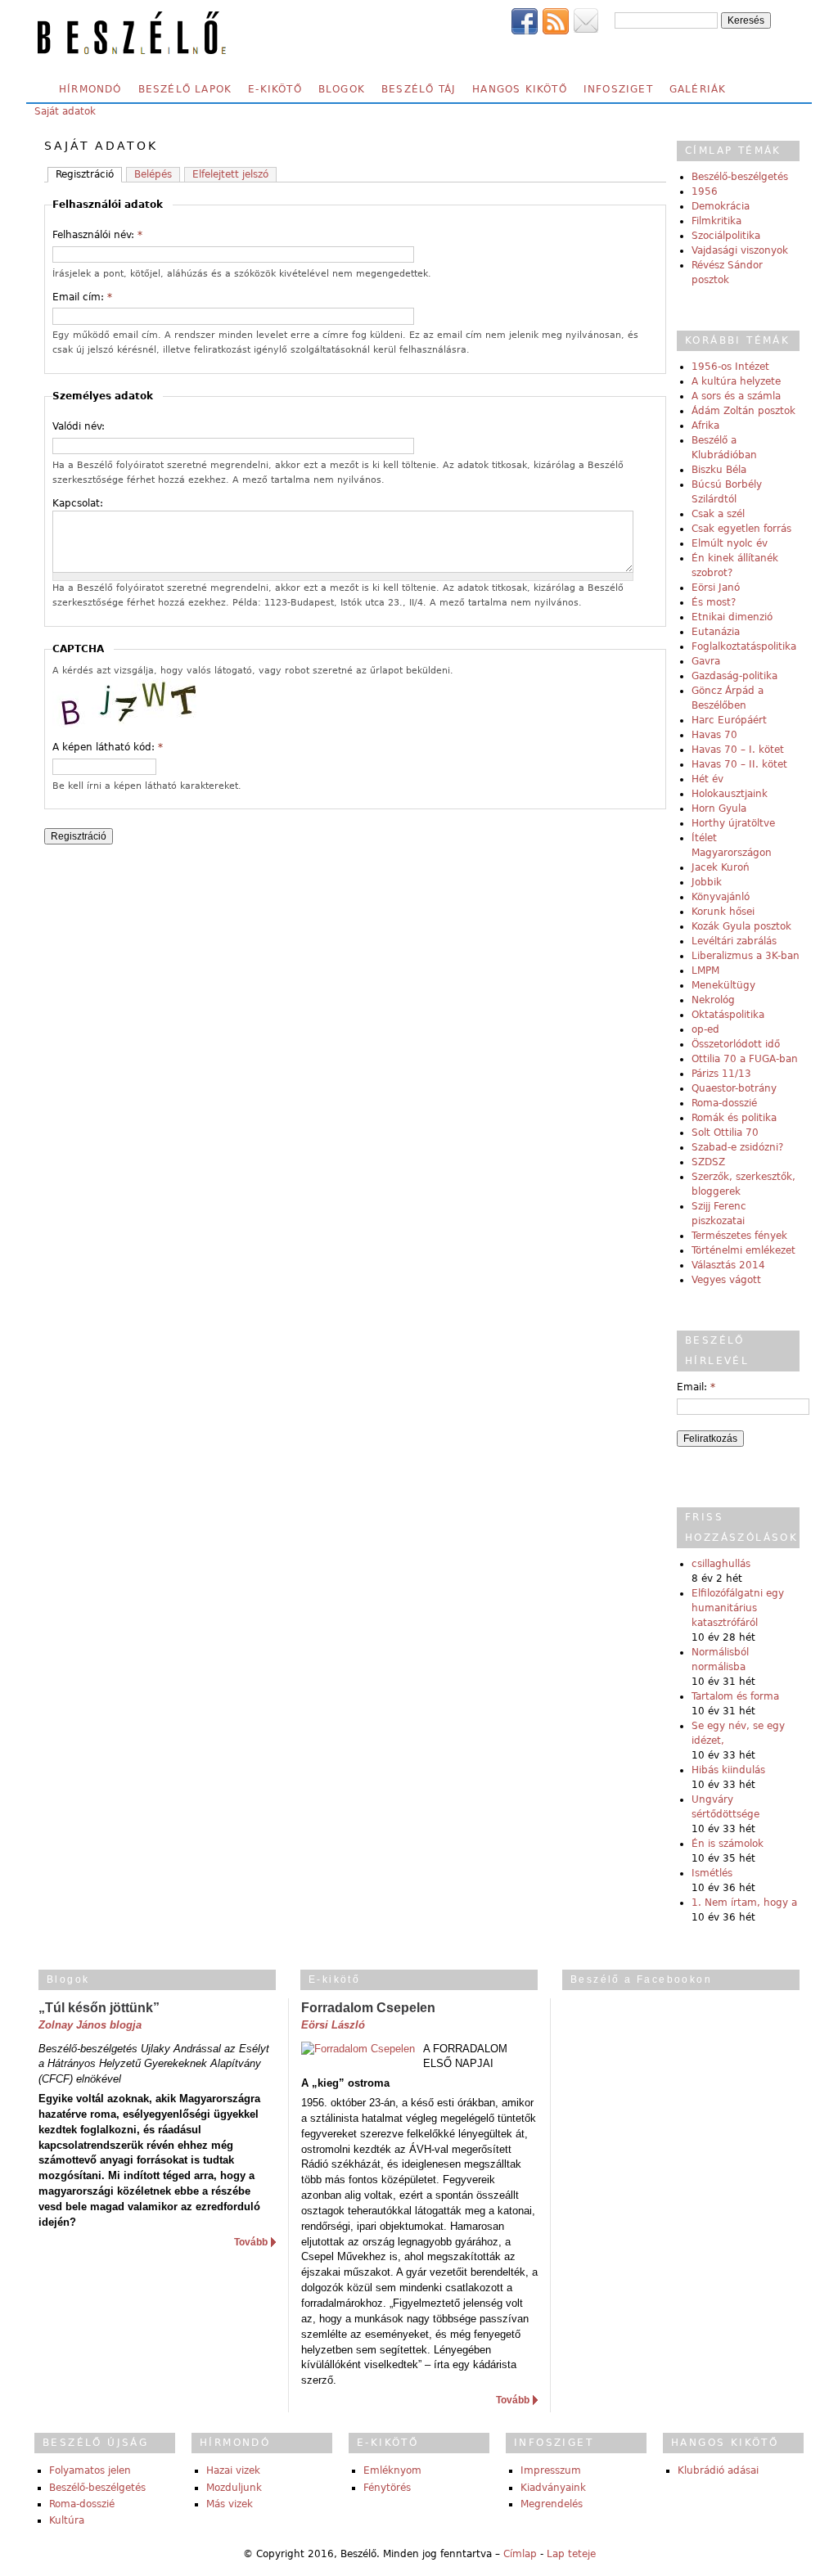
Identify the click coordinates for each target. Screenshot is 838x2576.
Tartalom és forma (735, 1696)
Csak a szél (718, 514)
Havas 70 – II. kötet (739, 764)
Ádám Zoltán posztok (743, 411)
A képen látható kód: (108, 747)
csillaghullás (721, 1564)
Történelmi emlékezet (743, 1250)
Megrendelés (552, 2504)
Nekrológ (713, 1000)
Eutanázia (716, 632)
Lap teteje (571, 2554)
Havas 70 (714, 735)
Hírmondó (90, 89)
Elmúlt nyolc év (730, 543)
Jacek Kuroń (721, 867)
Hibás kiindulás (728, 1770)
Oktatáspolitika (728, 1015)
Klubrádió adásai (718, 2470)
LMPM (705, 971)
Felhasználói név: (97, 235)
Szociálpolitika (726, 236)
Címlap (520, 2554)
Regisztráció (85, 174)
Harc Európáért (729, 720)
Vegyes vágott (726, 1280)
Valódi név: (79, 426)
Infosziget (618, 89)
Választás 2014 (728, 1265)
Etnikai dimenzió (732, 617)
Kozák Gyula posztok (741, 926)
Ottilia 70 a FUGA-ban (745, 1059)
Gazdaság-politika (734, 676)
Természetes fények (739, 1236)
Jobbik (707, 882)
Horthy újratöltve (733, 823)
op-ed (705, 1029)
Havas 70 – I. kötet (738, 750)
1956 (705, 191)
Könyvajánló (721, 897)
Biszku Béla (719, 470)
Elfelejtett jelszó (230, 174)
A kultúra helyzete (736, 381)
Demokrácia (721, 206)
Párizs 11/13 (721, 1074)
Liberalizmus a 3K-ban (746, 956)
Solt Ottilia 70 (725, 1133)
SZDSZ (708, 1162)
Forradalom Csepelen (368, 2008)
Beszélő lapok (185, 89)
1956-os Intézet (730, 367)
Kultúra (67, 2520)
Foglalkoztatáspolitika (744, 646)
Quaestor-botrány (734, 1088)
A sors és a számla (736, 396)
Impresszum (551, 2470)
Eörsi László (333, 2025)
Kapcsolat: (78, 503)
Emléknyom (392, 2470)
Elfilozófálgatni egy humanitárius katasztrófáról (738, 1608)
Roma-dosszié (724, 1103)
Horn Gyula (719, 808)
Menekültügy (723, 985)
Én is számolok (728, 1844)
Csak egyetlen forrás (741, 529)
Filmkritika (716, 221)
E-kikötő (275, 89)
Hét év (707, 779)
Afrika (705, 426)
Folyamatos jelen (90, 2470)
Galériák (698, 89)
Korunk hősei (723, 912)
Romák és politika (734, 1118)
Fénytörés (387, 2488)
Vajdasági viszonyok (740, 250)
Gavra (706, 661)
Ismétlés (712, 1873)
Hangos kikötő (520, 89)
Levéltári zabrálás (734, 941)
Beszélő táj (419, 89)
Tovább (251, 2242)
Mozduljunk (234, 2488)
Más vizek (230, 2504)
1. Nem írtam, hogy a (744, 1903)
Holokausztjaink (730, 794)
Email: (696, 1387)
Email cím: (82, 297)
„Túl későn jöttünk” (99, 2008)
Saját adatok (65, 111)
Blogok (342, 89)
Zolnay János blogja (90, 2025)
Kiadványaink (553, 2488)
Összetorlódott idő (736, 1044)
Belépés (153, 174)
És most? (714, 602)
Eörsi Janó (716, 588)
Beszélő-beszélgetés (740, 177)
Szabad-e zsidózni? (737, 1147)
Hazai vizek (233, 2470)
